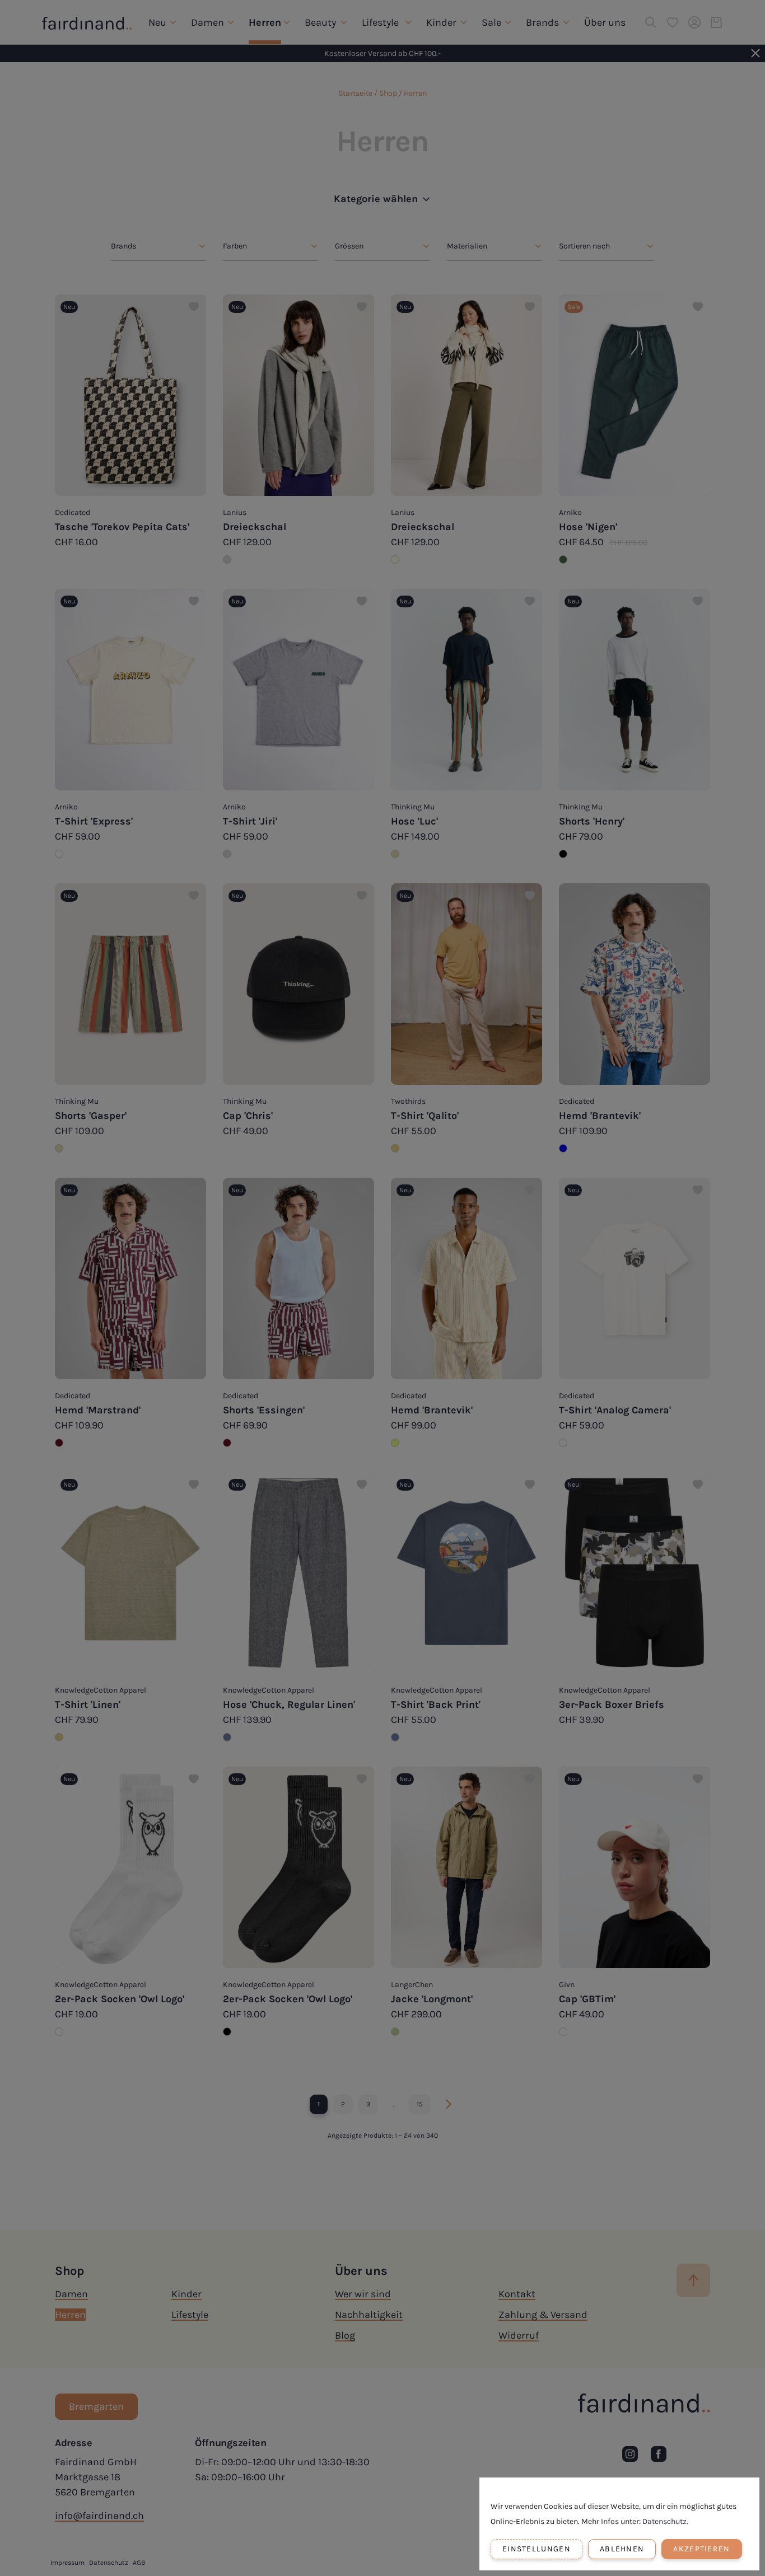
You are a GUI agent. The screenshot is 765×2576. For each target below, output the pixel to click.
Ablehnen (622, 2549)
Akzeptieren (701, 2549)
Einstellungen (537, 2549)
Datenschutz (664, 2521)
